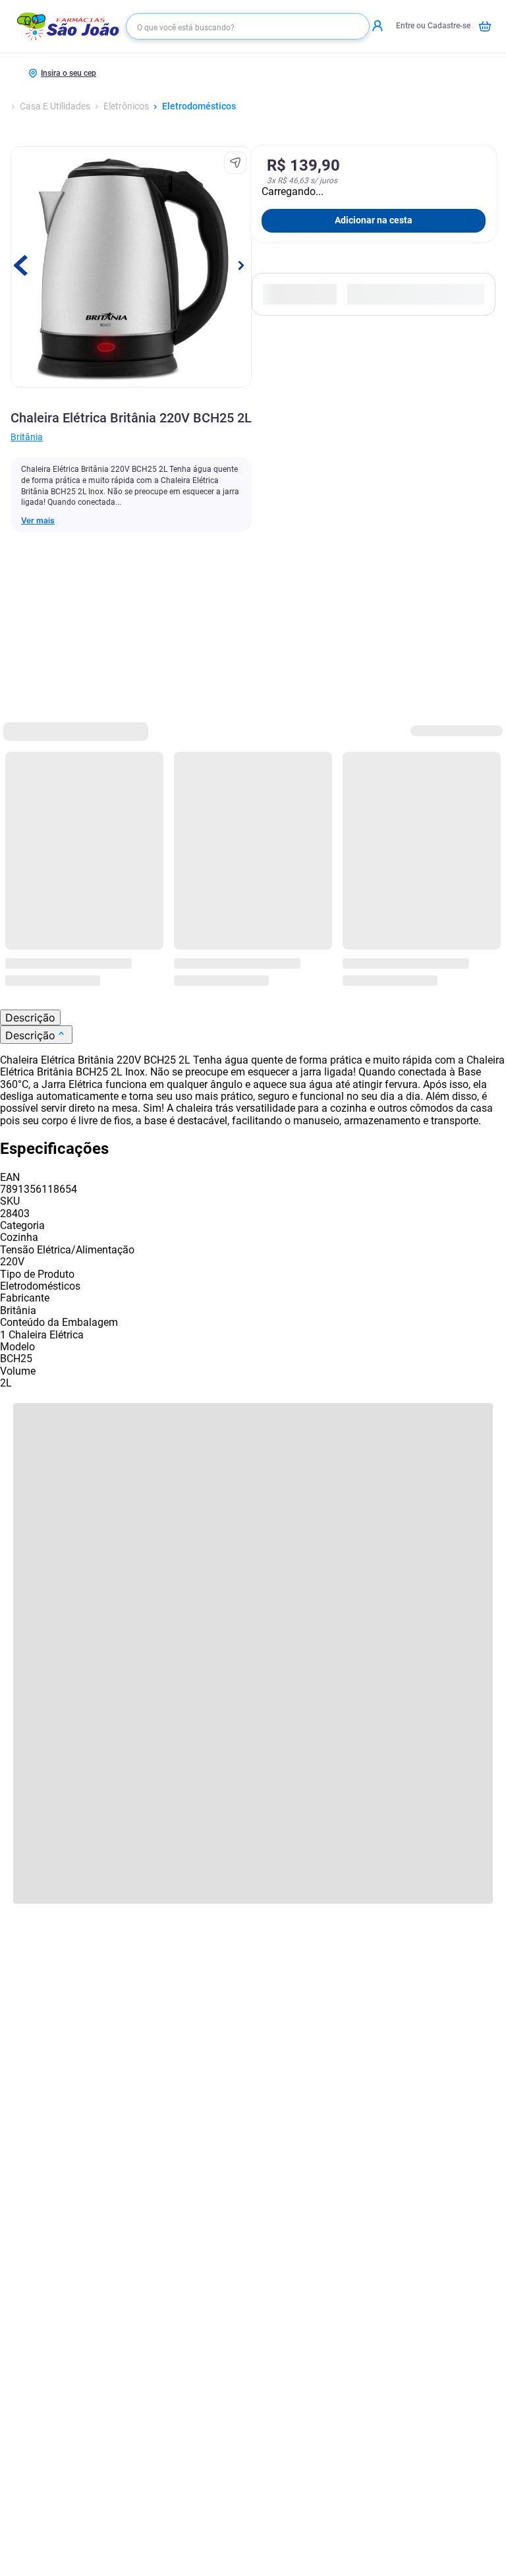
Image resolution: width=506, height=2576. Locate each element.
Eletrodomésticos (199, 106)
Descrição (30, 1017)
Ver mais (38, 521)
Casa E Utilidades (55, 106)
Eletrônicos (126, 106)
